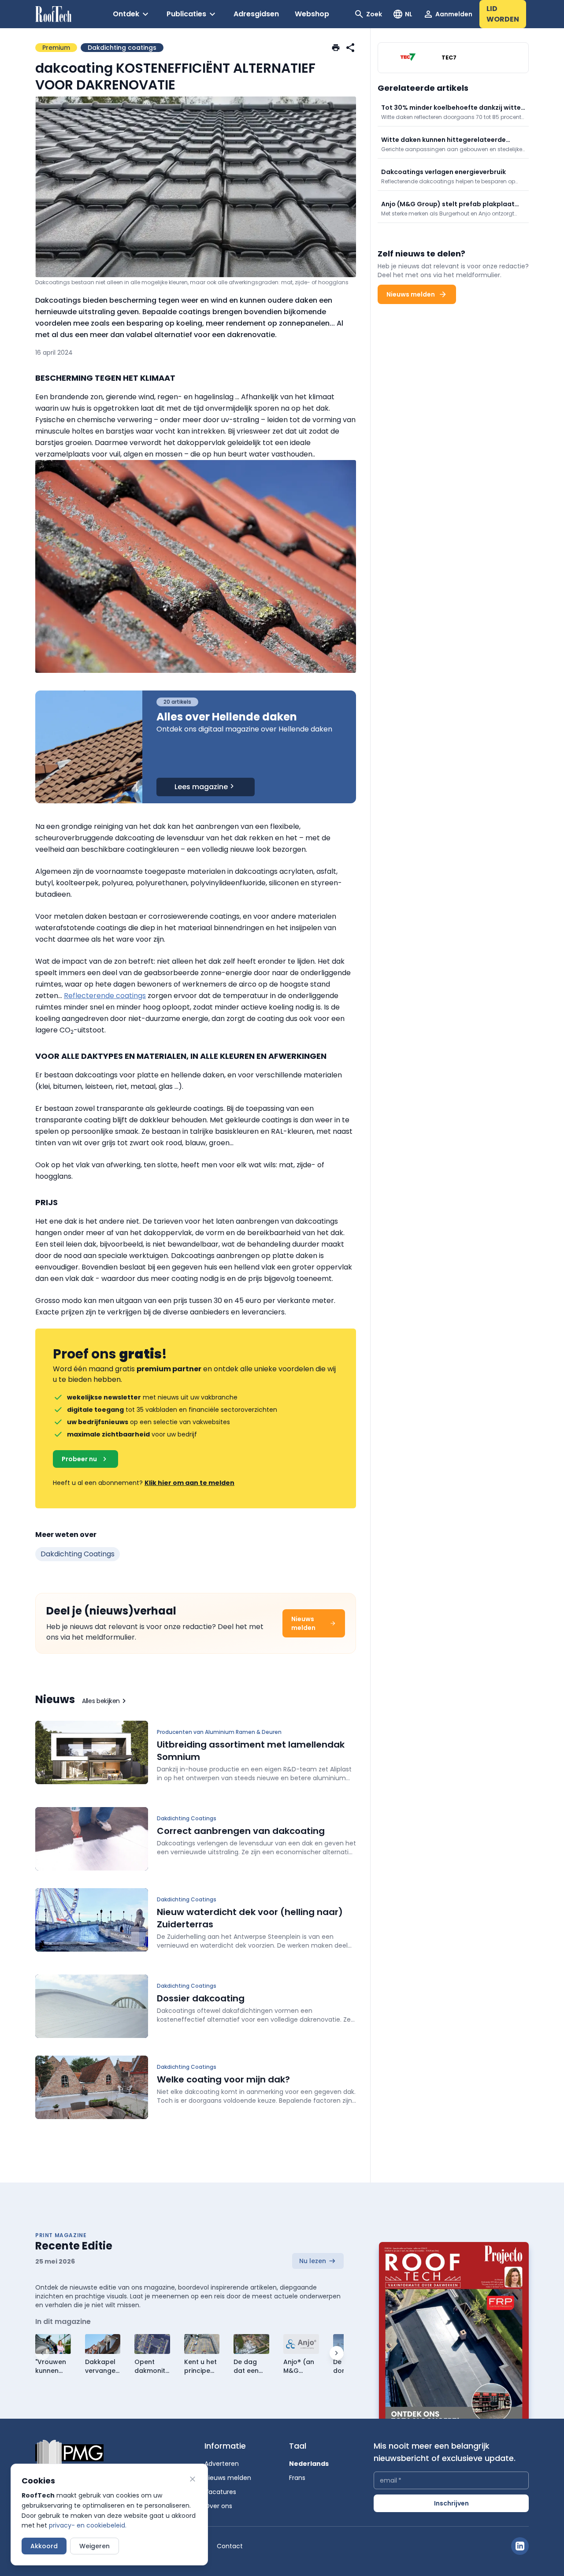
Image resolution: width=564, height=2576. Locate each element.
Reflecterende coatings (105, 996)
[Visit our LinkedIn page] (520, 2546)
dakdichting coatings (78, 1554)
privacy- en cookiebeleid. (88, 2525)
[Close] (193, 2479)
